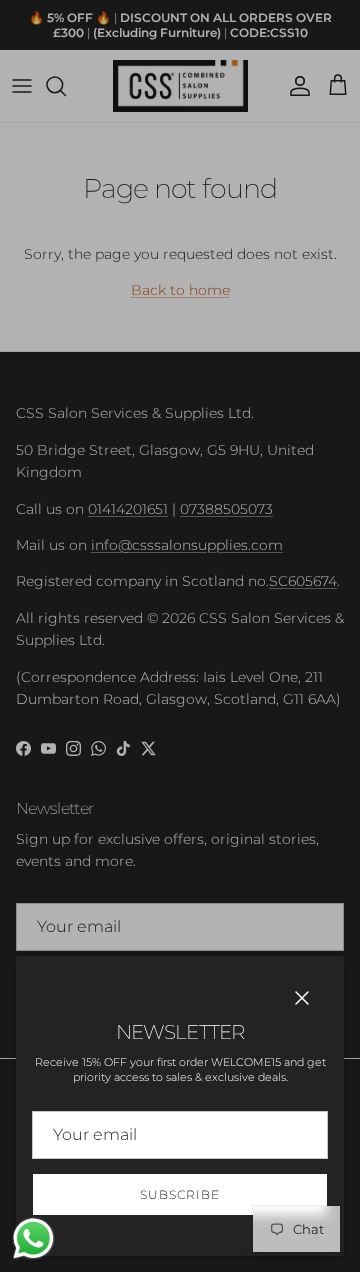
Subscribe (180, 1194)
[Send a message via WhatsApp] (33, 1238)
